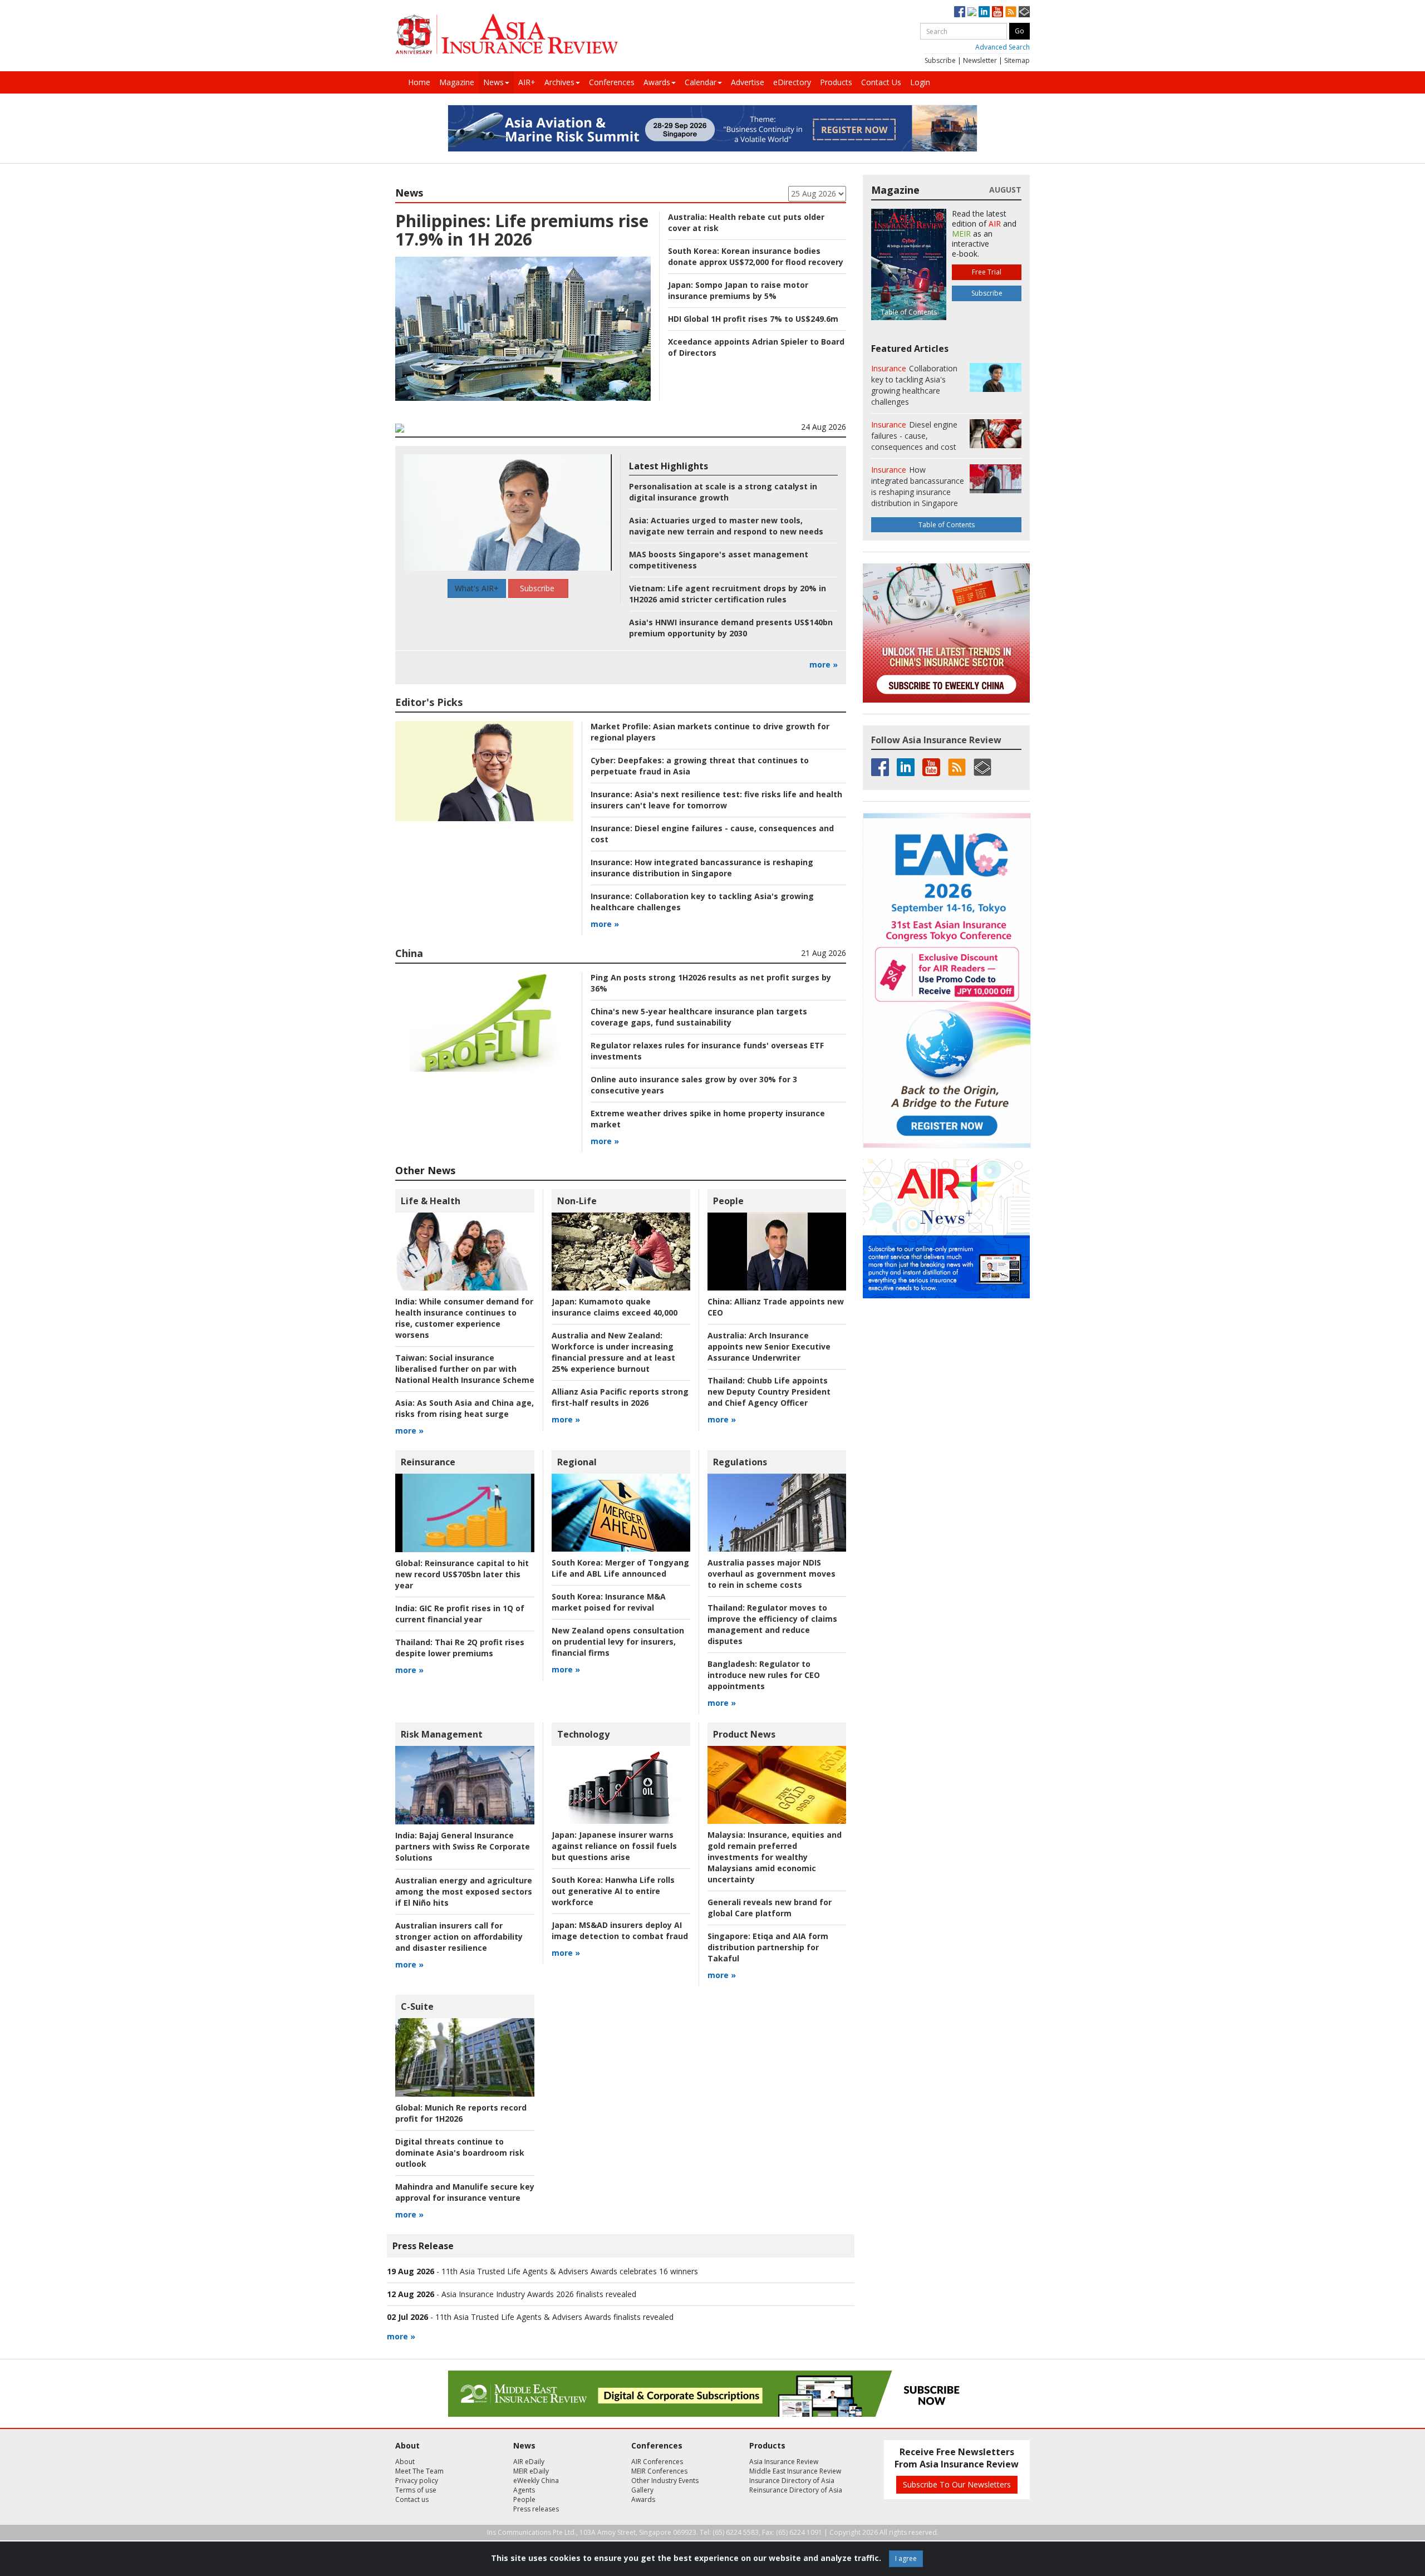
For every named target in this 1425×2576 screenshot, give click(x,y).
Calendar (701, 82)
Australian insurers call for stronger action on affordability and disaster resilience (459, 1937)
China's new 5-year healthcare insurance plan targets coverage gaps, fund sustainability (699, 1017)
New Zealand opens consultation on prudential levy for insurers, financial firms (618, 1642)
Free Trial (987, 272)
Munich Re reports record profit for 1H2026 (461, 2113)
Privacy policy (417, 2481)
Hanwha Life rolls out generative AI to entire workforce (613, 1891)
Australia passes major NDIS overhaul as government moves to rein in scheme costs (772, 1574)
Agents (524, 2490)
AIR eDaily (529, 2462)
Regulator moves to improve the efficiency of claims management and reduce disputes (772, 1624)
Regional (577, 1462)
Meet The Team (419, 2471)
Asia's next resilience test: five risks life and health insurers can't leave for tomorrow (716, 800)
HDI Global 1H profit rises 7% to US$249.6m (753, 319)
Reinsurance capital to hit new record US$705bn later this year (462, 1574)
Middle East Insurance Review (795, 2471)
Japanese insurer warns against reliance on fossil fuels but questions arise (614, 1846)
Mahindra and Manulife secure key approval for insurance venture (465, 2192)
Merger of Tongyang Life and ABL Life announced (620, 1568)
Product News (744, 1734)
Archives (559, 82)
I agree (906, 2558)
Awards (657, 82)
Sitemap (1017, 60)
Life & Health (431, 1201)
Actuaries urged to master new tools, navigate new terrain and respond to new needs (726, 526)
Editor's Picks (429, 702)
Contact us (412, 2499)
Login (920, 82)
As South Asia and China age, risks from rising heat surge (465, 1408)
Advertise (748, 82)
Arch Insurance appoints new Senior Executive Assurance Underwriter (769, 1346)
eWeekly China (536, 2481)
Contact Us (881, 82)
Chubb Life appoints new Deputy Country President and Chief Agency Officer (769, 1392)
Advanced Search (1003, 47)
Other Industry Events (665, 2481)
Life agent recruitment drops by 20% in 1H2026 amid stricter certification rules (728, 594)
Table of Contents (947, 525)
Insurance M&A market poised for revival (609, 1602)
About (405, 2462)
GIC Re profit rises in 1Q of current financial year (460, 1614)
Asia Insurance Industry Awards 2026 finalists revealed (539, 2294)
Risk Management (442, 1734)
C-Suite (417, 2006)
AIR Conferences (657, 2462)
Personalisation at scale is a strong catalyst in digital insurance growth (723, 492)
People (728, 1201)
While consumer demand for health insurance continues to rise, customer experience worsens (464, 1318)
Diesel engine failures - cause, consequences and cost (914, 436)
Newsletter (980, 60)
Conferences (612, 82)
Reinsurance (428, 1462)
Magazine (457, 82)
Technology (583, 1734)
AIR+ (527, 82)
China (409, 953)
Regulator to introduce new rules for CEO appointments (764, 1675)
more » (824, 664)
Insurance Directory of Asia (792, 2481)
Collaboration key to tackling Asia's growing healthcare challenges (914, 385)
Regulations (740, 1462)
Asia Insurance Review (784, 2462)
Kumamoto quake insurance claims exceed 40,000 (615, 1307)
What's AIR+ (477, 588)
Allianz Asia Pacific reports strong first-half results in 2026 (620, 1397)
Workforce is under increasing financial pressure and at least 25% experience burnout (613, 1352)
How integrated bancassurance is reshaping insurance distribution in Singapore (702, 868)
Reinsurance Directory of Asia (796, 2490)
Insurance (889, 368)
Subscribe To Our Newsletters (957, 2484)
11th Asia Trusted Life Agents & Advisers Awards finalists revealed (554, 2317)
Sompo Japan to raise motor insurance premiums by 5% (738, 290)
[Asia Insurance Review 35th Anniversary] (507, 34)
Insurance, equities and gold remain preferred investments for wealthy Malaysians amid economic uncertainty (775, 1857)
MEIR (961, 234)
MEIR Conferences (659, 2471)
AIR (995, 224)
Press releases (536, 2509)
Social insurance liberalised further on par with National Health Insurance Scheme (465, 1369)
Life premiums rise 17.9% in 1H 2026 (522, 230)
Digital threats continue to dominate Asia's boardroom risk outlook (460, 2153)
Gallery (642, 2490)
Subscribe (940, 60)
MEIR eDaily (531, 2471)
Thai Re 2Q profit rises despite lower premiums (460, 1648)
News (493, 82)
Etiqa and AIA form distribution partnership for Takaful (768, 1947)
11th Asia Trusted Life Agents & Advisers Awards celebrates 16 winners (570, 2271)
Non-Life (577, 1201)
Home (419, 82)
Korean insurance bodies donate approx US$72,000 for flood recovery (756, 256)
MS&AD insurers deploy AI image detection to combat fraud (620, 1930)
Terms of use (416, 2490)
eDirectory (792, 82)
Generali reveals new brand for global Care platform (770, 1908)
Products (836, 82)
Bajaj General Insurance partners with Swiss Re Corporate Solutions (463, 1846)
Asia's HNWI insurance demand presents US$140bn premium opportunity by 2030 (731, 628)
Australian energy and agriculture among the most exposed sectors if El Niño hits (464, 1891)
